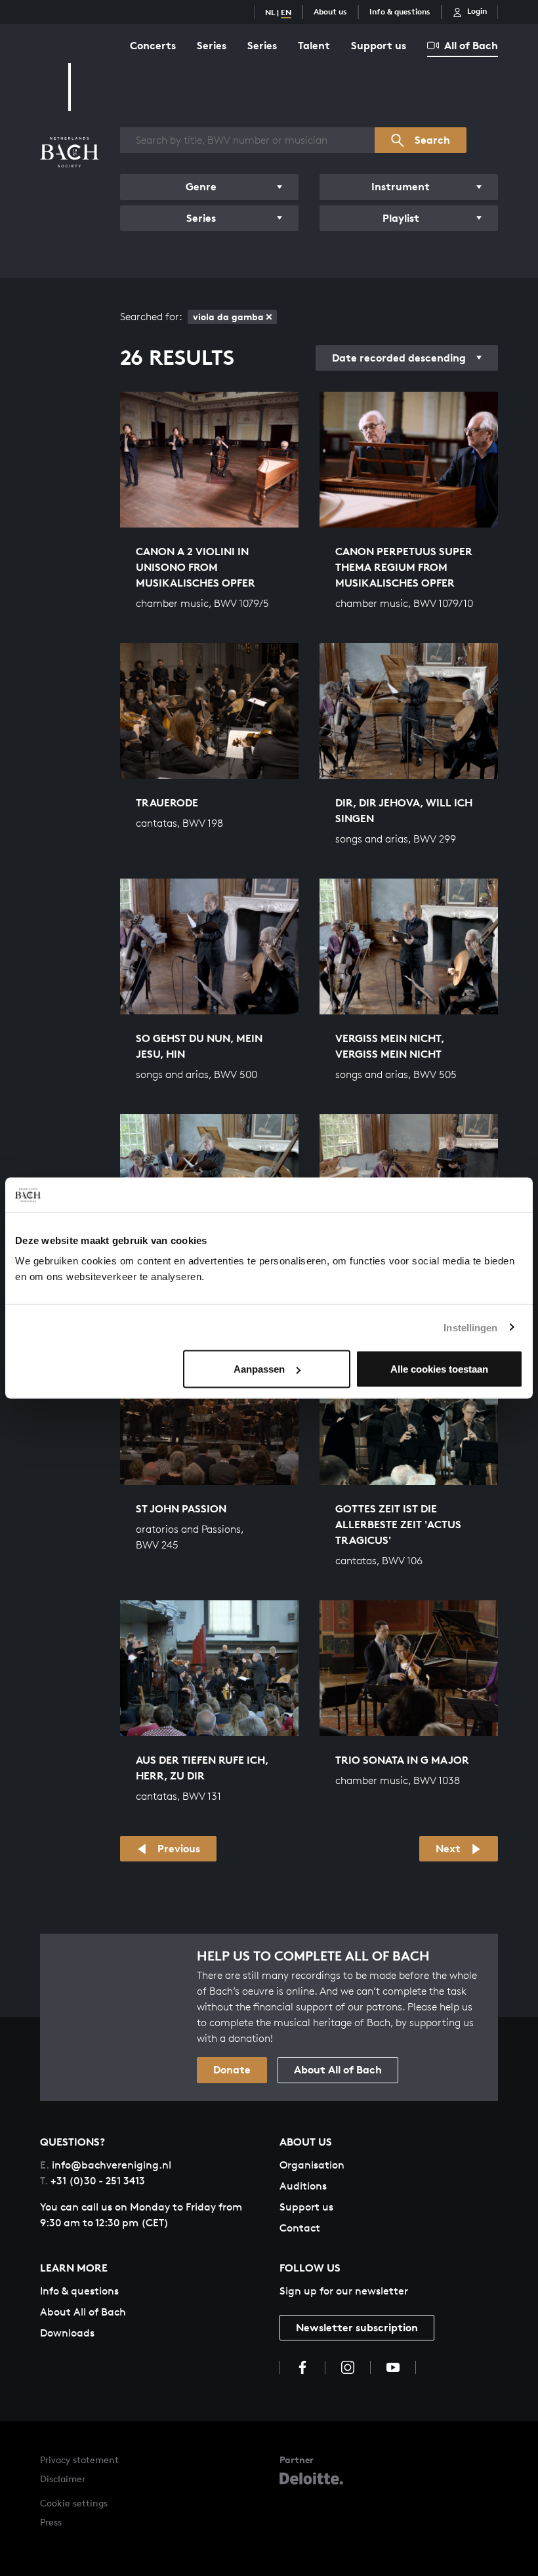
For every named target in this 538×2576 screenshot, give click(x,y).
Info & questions (400, 11)
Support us (379, 45)
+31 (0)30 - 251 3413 (93, 2181)
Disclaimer (63, 2479)
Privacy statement (79, 2460)
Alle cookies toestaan (439, 1369)
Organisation (312, 2165)
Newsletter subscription (357, 2327)
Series (212, 45)
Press (51, 2522)
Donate (232, 2069)
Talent (314, 45)
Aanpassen (259, 1369)
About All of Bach (338, 2069)
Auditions (303, 2186)
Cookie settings (74, 2503)
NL (270, 12)
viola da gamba (228, 317)
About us (330, 11)
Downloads (67, 2333)
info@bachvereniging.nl (106, 2165)
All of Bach (471, 45)
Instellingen (470, 1327)
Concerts (153, 45)
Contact (300, 2228)
